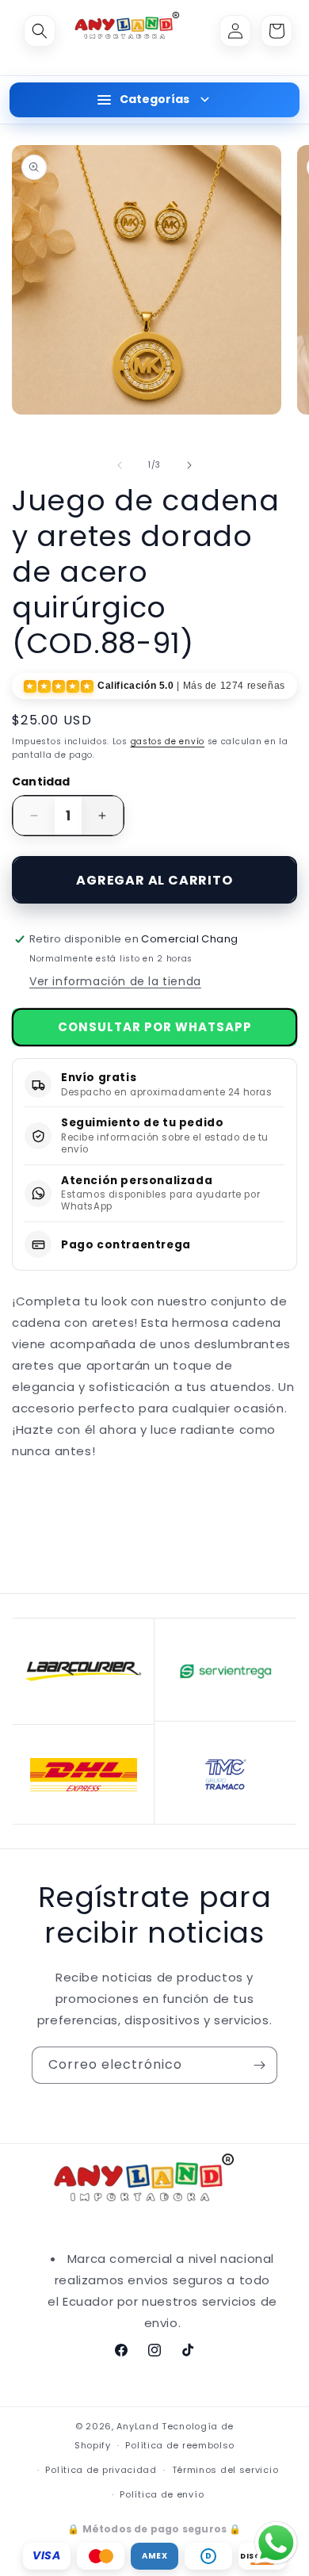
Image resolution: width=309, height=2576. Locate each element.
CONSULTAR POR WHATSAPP (155, 1027)
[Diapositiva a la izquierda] (120, 465)
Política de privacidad (101, 2470)
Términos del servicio (225, 2470)
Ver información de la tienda (115, 981)
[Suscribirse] (259, 2065)
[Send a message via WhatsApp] (276, 2543)
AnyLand (137, 2426)
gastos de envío (168, 741)
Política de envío (162, 2494)
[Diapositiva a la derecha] (189, 465)
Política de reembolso (180, 2445)
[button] (40, 31)
